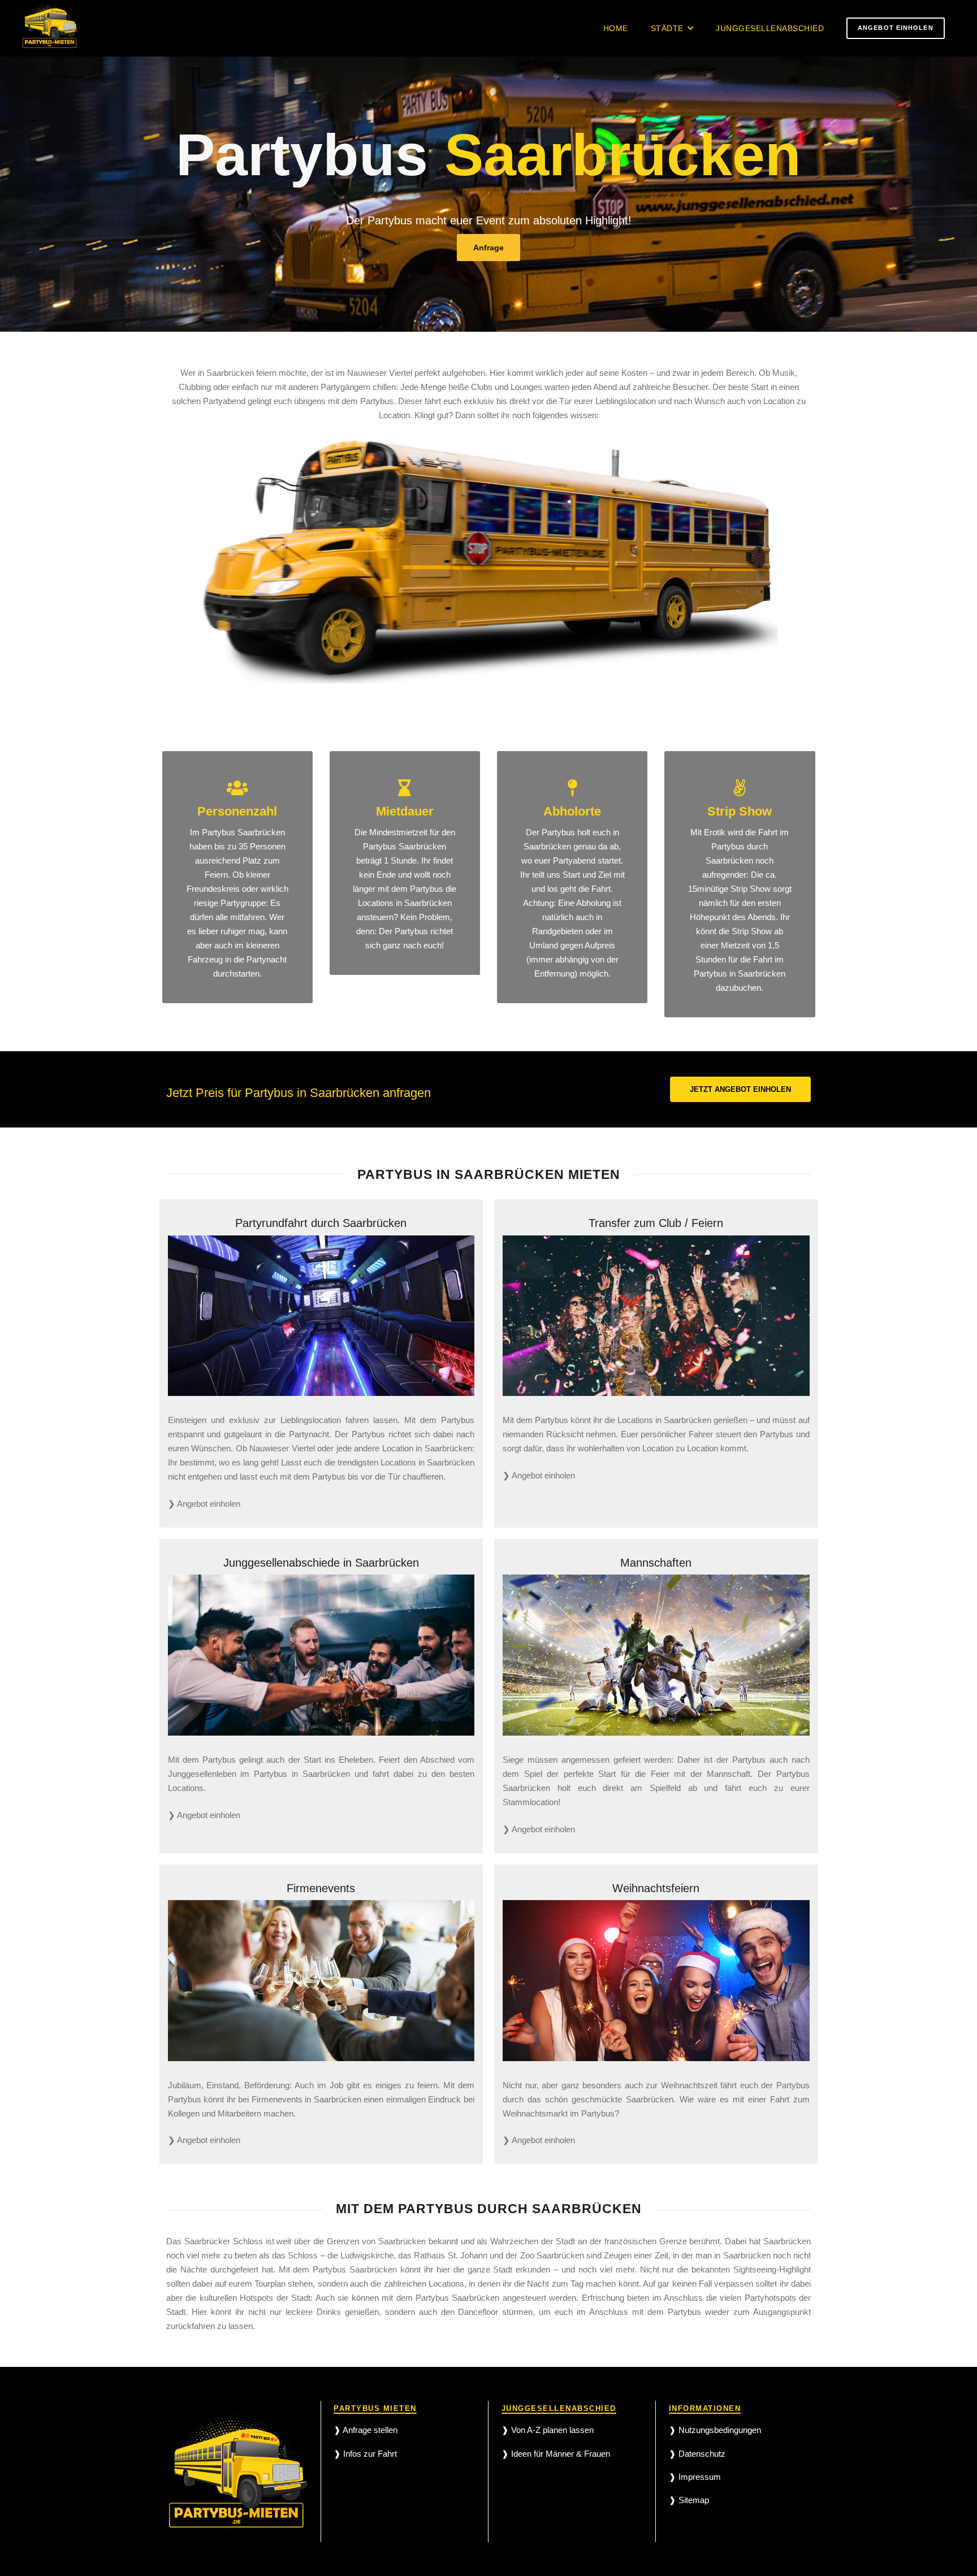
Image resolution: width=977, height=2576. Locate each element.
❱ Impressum (695, 2477)
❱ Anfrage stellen (366, 2430)
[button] (691, 29)
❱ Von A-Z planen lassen (548, 2430)
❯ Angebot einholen (204, 1504)
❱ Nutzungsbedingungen (715, 2430)
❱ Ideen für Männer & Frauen (556, 2454)
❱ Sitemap (689, 2500)
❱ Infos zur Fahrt (365, 2454)
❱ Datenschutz (697, 2454)
